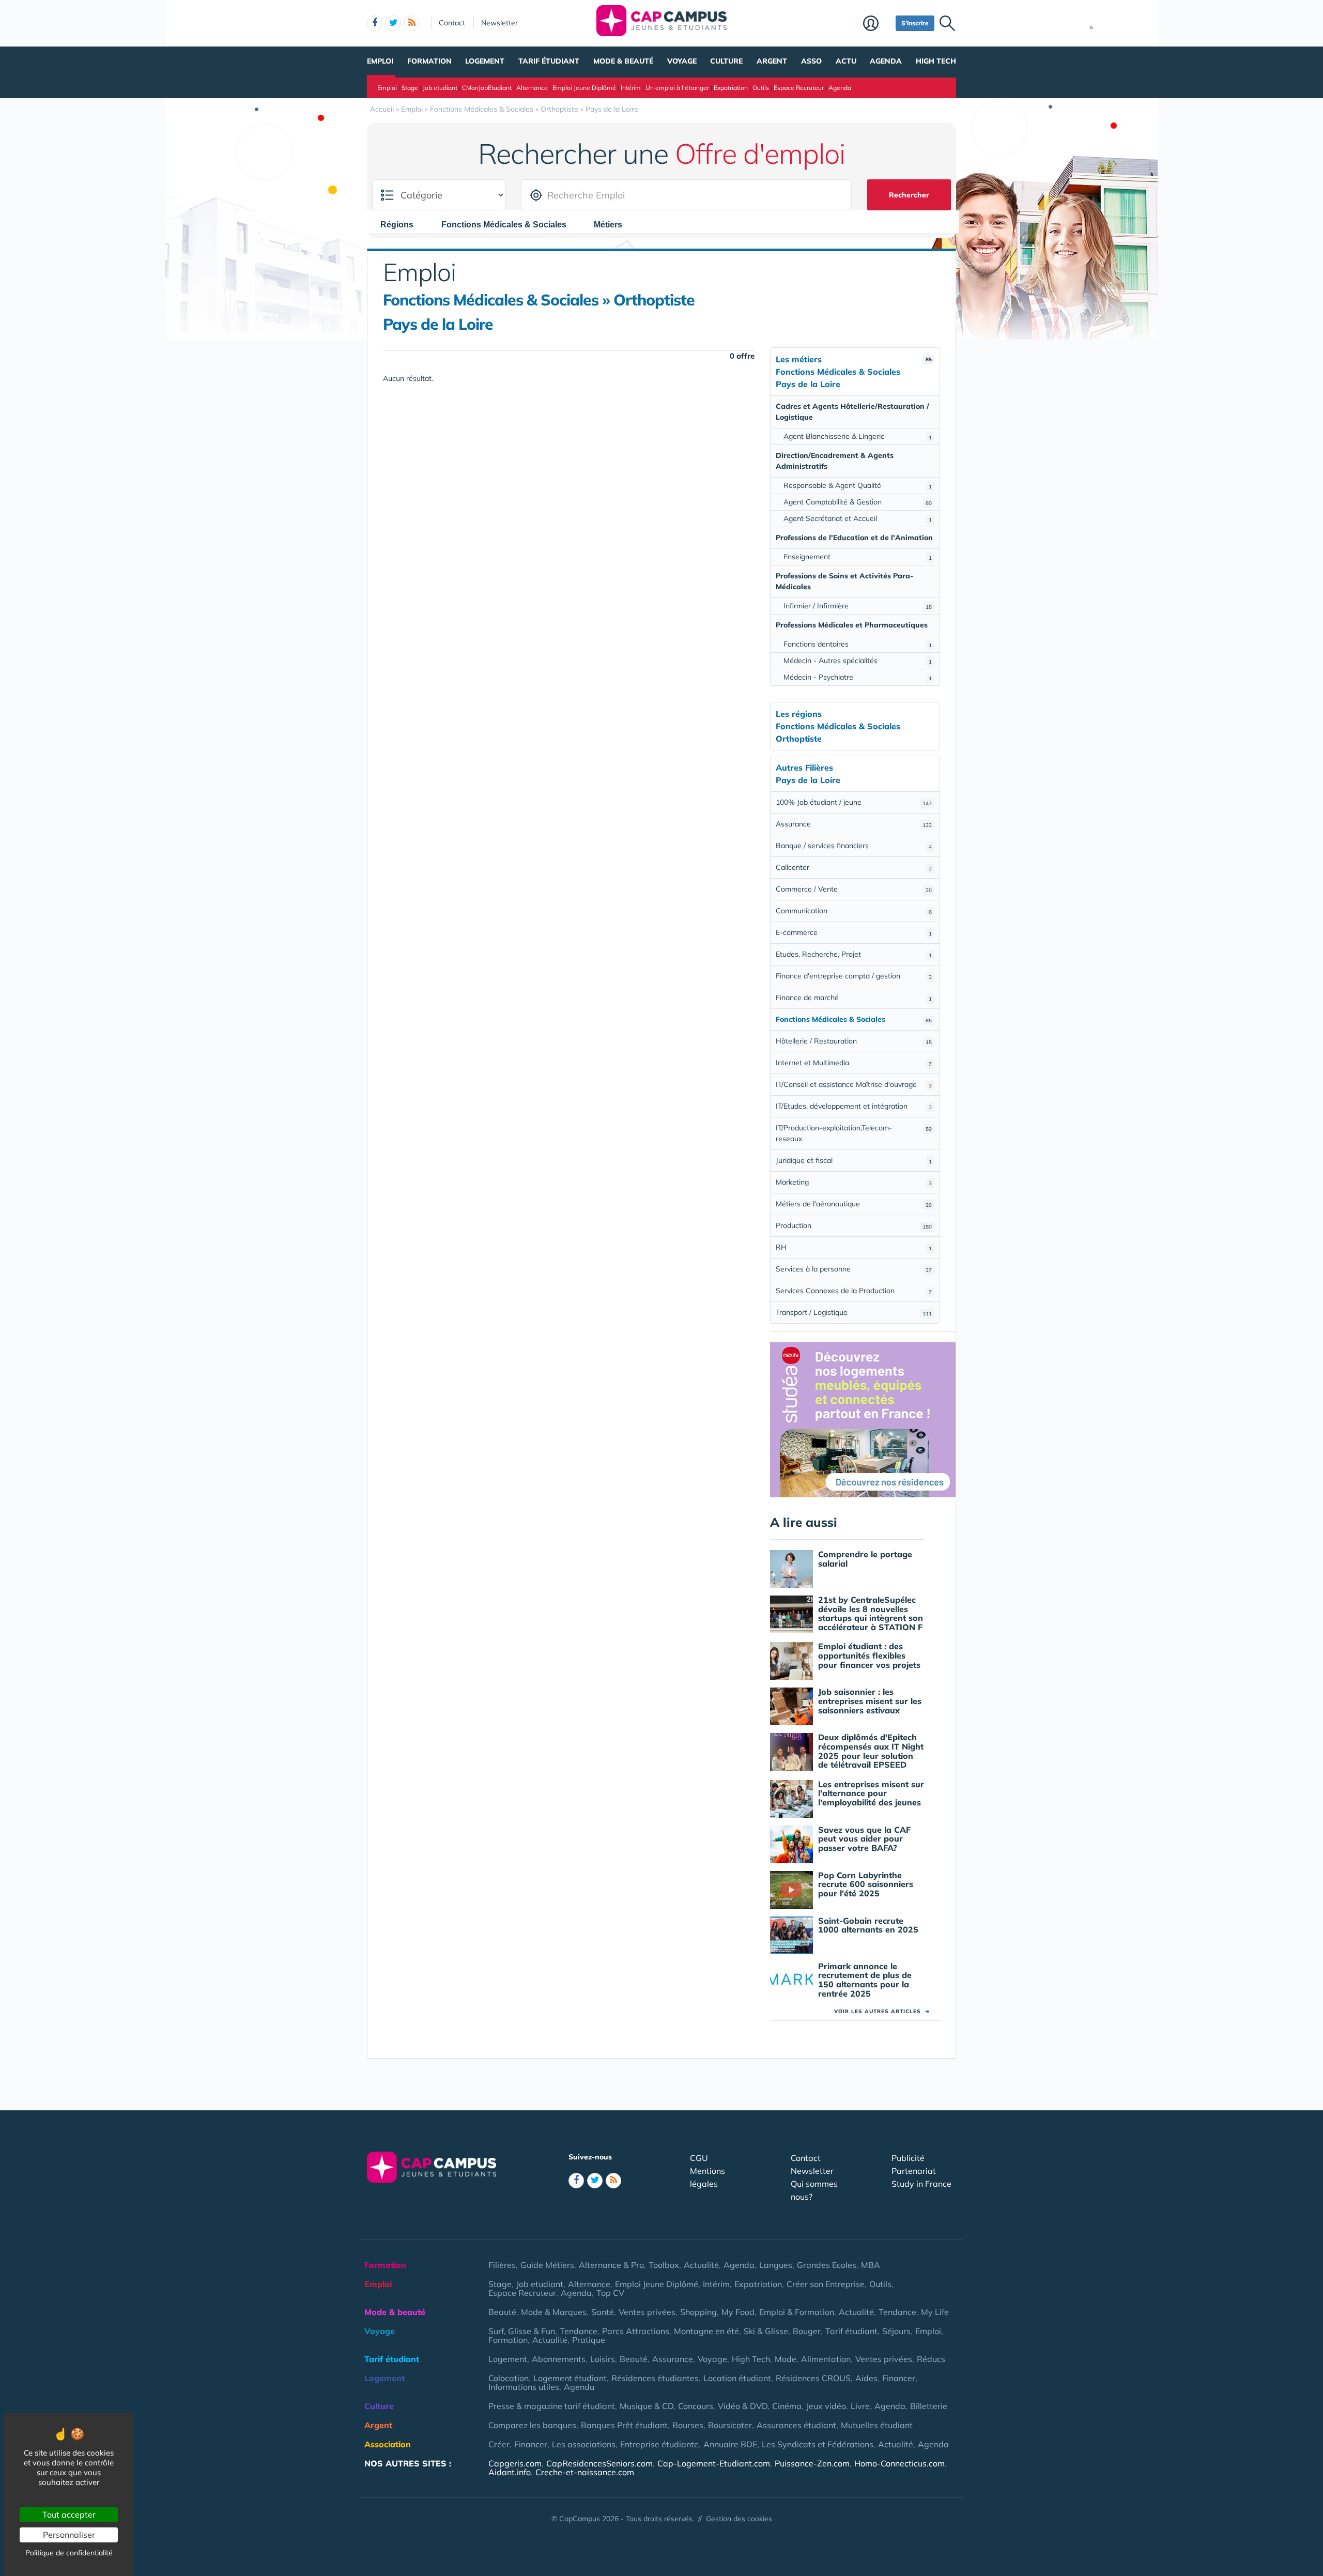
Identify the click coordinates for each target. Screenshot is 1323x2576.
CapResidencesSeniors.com (599, 2463)
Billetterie (929, 2406)
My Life (935, 2312)
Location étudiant (737, 2378)
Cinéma (787, 2406)
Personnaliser (69, 2535)
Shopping (698, 2312)
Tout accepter (69, 2514)
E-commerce (854, 932)
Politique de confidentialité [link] (69, 2553)
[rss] (412, 23)
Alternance (532, 88)
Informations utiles (524, 2387)
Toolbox (664, 2265)
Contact (452, 23)
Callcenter (854, 867)
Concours (696, 2406)
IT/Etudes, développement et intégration (854, 1106)
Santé (603, 2312)
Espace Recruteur (799, 88)
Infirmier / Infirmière (858, 606)
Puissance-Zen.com (812, 2463)
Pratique (589, 2340)
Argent (772, 61)
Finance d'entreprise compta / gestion (854, 976)
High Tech (936, 61)
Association (388, 2444)
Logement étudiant (570, 2378)
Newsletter (499, 23)
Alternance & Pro (611, 2265)
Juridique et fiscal (854, 1160)
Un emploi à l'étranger (677, 88)
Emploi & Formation (797, 2312)
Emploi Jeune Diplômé (584, 88)
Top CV (610, 2293)
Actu (846, 61)
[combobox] (402, 224)
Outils (761, 88)
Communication (854, 911)
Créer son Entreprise (826, 2284)
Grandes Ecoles (827, 2265)
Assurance (854, 824)
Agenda (886, 61)
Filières (502, 2265)
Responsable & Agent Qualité (858, 485)
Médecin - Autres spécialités (858, 661)
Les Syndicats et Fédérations (818, 2444)
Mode (786, 2359)
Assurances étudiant (796, 2425)
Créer (499, 2444)
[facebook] (375, 23)
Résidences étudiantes (655, 2378)
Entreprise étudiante (659, 2444)
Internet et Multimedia (854, 1063)
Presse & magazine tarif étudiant (552, 2406)
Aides (866, 2378)
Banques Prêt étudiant (624, 2425)
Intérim (631, 88)
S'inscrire (915, 23)
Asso (811, 61)
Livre (860, 2406)
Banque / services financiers (854, 846)
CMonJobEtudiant (487, 88)
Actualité (701, 2265)
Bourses (688, 2425)
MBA (871, 2265)
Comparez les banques (532, 2425)
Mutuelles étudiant (877, 2425)
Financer (899, 2378)
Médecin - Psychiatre (858, 677)
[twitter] (393, 23)
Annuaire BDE (730, 2444)
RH (854, 1247)
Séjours (896, 2331)
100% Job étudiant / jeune (854, 802)
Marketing (854, 1182)
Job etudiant (440, 88)
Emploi (380, 61)
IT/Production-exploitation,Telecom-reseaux (854, 1133)
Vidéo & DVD (743, 2406)
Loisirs (603, 2359)
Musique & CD (647, 2406)
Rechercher (909, 195)
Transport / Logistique (854, 1312)
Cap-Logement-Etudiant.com (714, 2463)
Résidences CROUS (813, 2378)
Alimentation (826, 2359)
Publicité (908, 2158)
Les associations (584, 2444)
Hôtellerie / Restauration (854, 1041)
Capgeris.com (515, 2463)
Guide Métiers (547, 2265)
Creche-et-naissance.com (585, 2472)
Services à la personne (854, 1269)
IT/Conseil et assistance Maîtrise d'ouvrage (854, 1084)
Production (854, 1225)
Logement (485, 61)
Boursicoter (730, 2425)
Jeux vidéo (826, 2406)
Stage (410, 88)
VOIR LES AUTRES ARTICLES (882, 2011)
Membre (877, 24)
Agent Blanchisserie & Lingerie (858, 436)
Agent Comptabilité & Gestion (858, 502)
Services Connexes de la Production (854, 1291)
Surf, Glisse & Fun (522, 2331)
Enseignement (858, 557)
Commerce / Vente (854, 889)
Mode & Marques (554, 2312)
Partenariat (914, 2171)
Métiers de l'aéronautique (854, 1204)
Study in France (921, 2184)
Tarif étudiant (549, 61)
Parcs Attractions (636, 2331)
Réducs (931, 2359)
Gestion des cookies (739, 2519)
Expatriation (731, 88)
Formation (429, 61)
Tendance (897, 2312)
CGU (699, 2158)
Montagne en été (706, 2331)
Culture (726, 61)
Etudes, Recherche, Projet (854, 954)
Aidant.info (510, 2472)
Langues (776, 2265)
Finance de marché (854, 998)
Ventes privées (647, 2312)
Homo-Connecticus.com (899, 2463)
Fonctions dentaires (858, 644)
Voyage (682, 61)
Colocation (509, 2378)
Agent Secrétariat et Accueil (858, 518)
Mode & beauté (623, 61)
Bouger (807, 2331)
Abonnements (559, 2359)
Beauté (502, 2312)
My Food (738, 2312)
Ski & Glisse (766, 2331)
